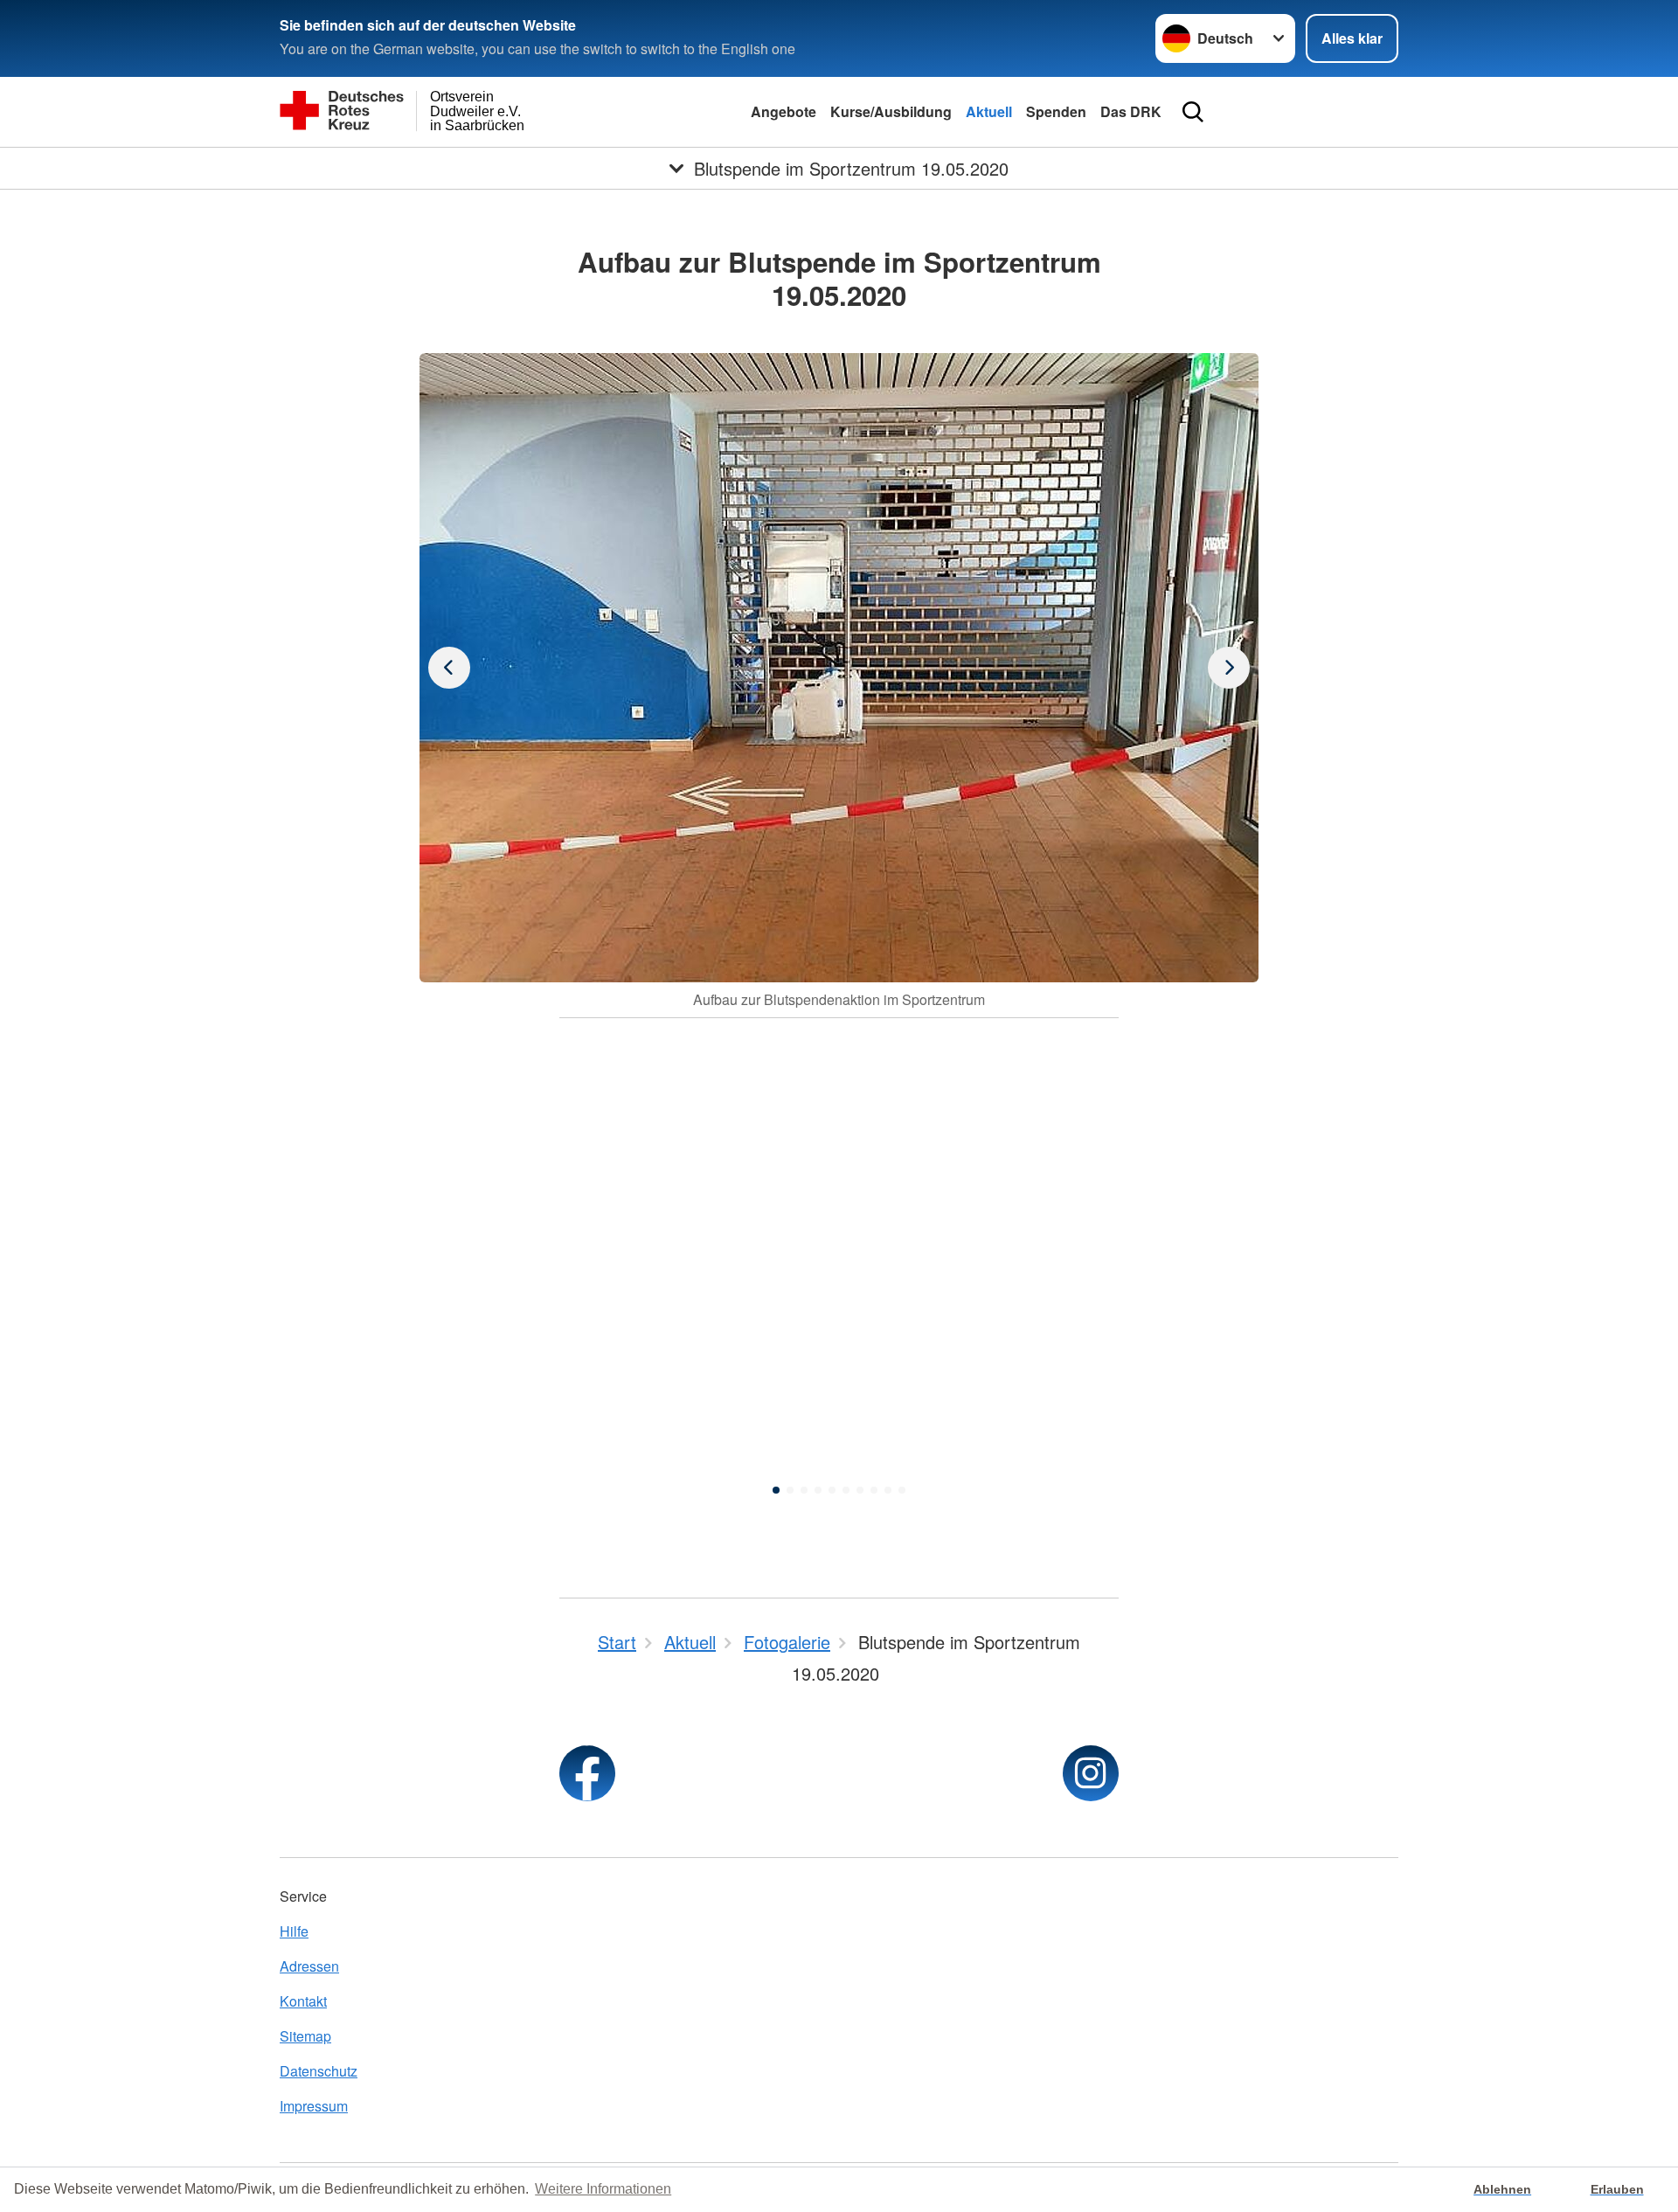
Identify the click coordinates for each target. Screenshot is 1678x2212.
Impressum (314, 2106)
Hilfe (294, 1931)
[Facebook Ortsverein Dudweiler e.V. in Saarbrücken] (587, 1773)
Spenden (1056, 111)
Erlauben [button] (1617, 2189)
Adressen (309, 1966)
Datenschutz (319, 2071)
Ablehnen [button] (1502, 2189)
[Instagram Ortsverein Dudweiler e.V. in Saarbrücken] (1091, 1773)
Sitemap (305, 2036)
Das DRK (1131, 111)
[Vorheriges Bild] (1229, 668)
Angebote (784, 111)
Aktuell (989, 111)
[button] (776, 1490)
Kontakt (303, 2001)
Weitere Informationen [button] (603, 2189)
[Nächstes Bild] (449, 668)
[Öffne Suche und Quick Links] (1193, 112)
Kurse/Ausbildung (891, 111)
